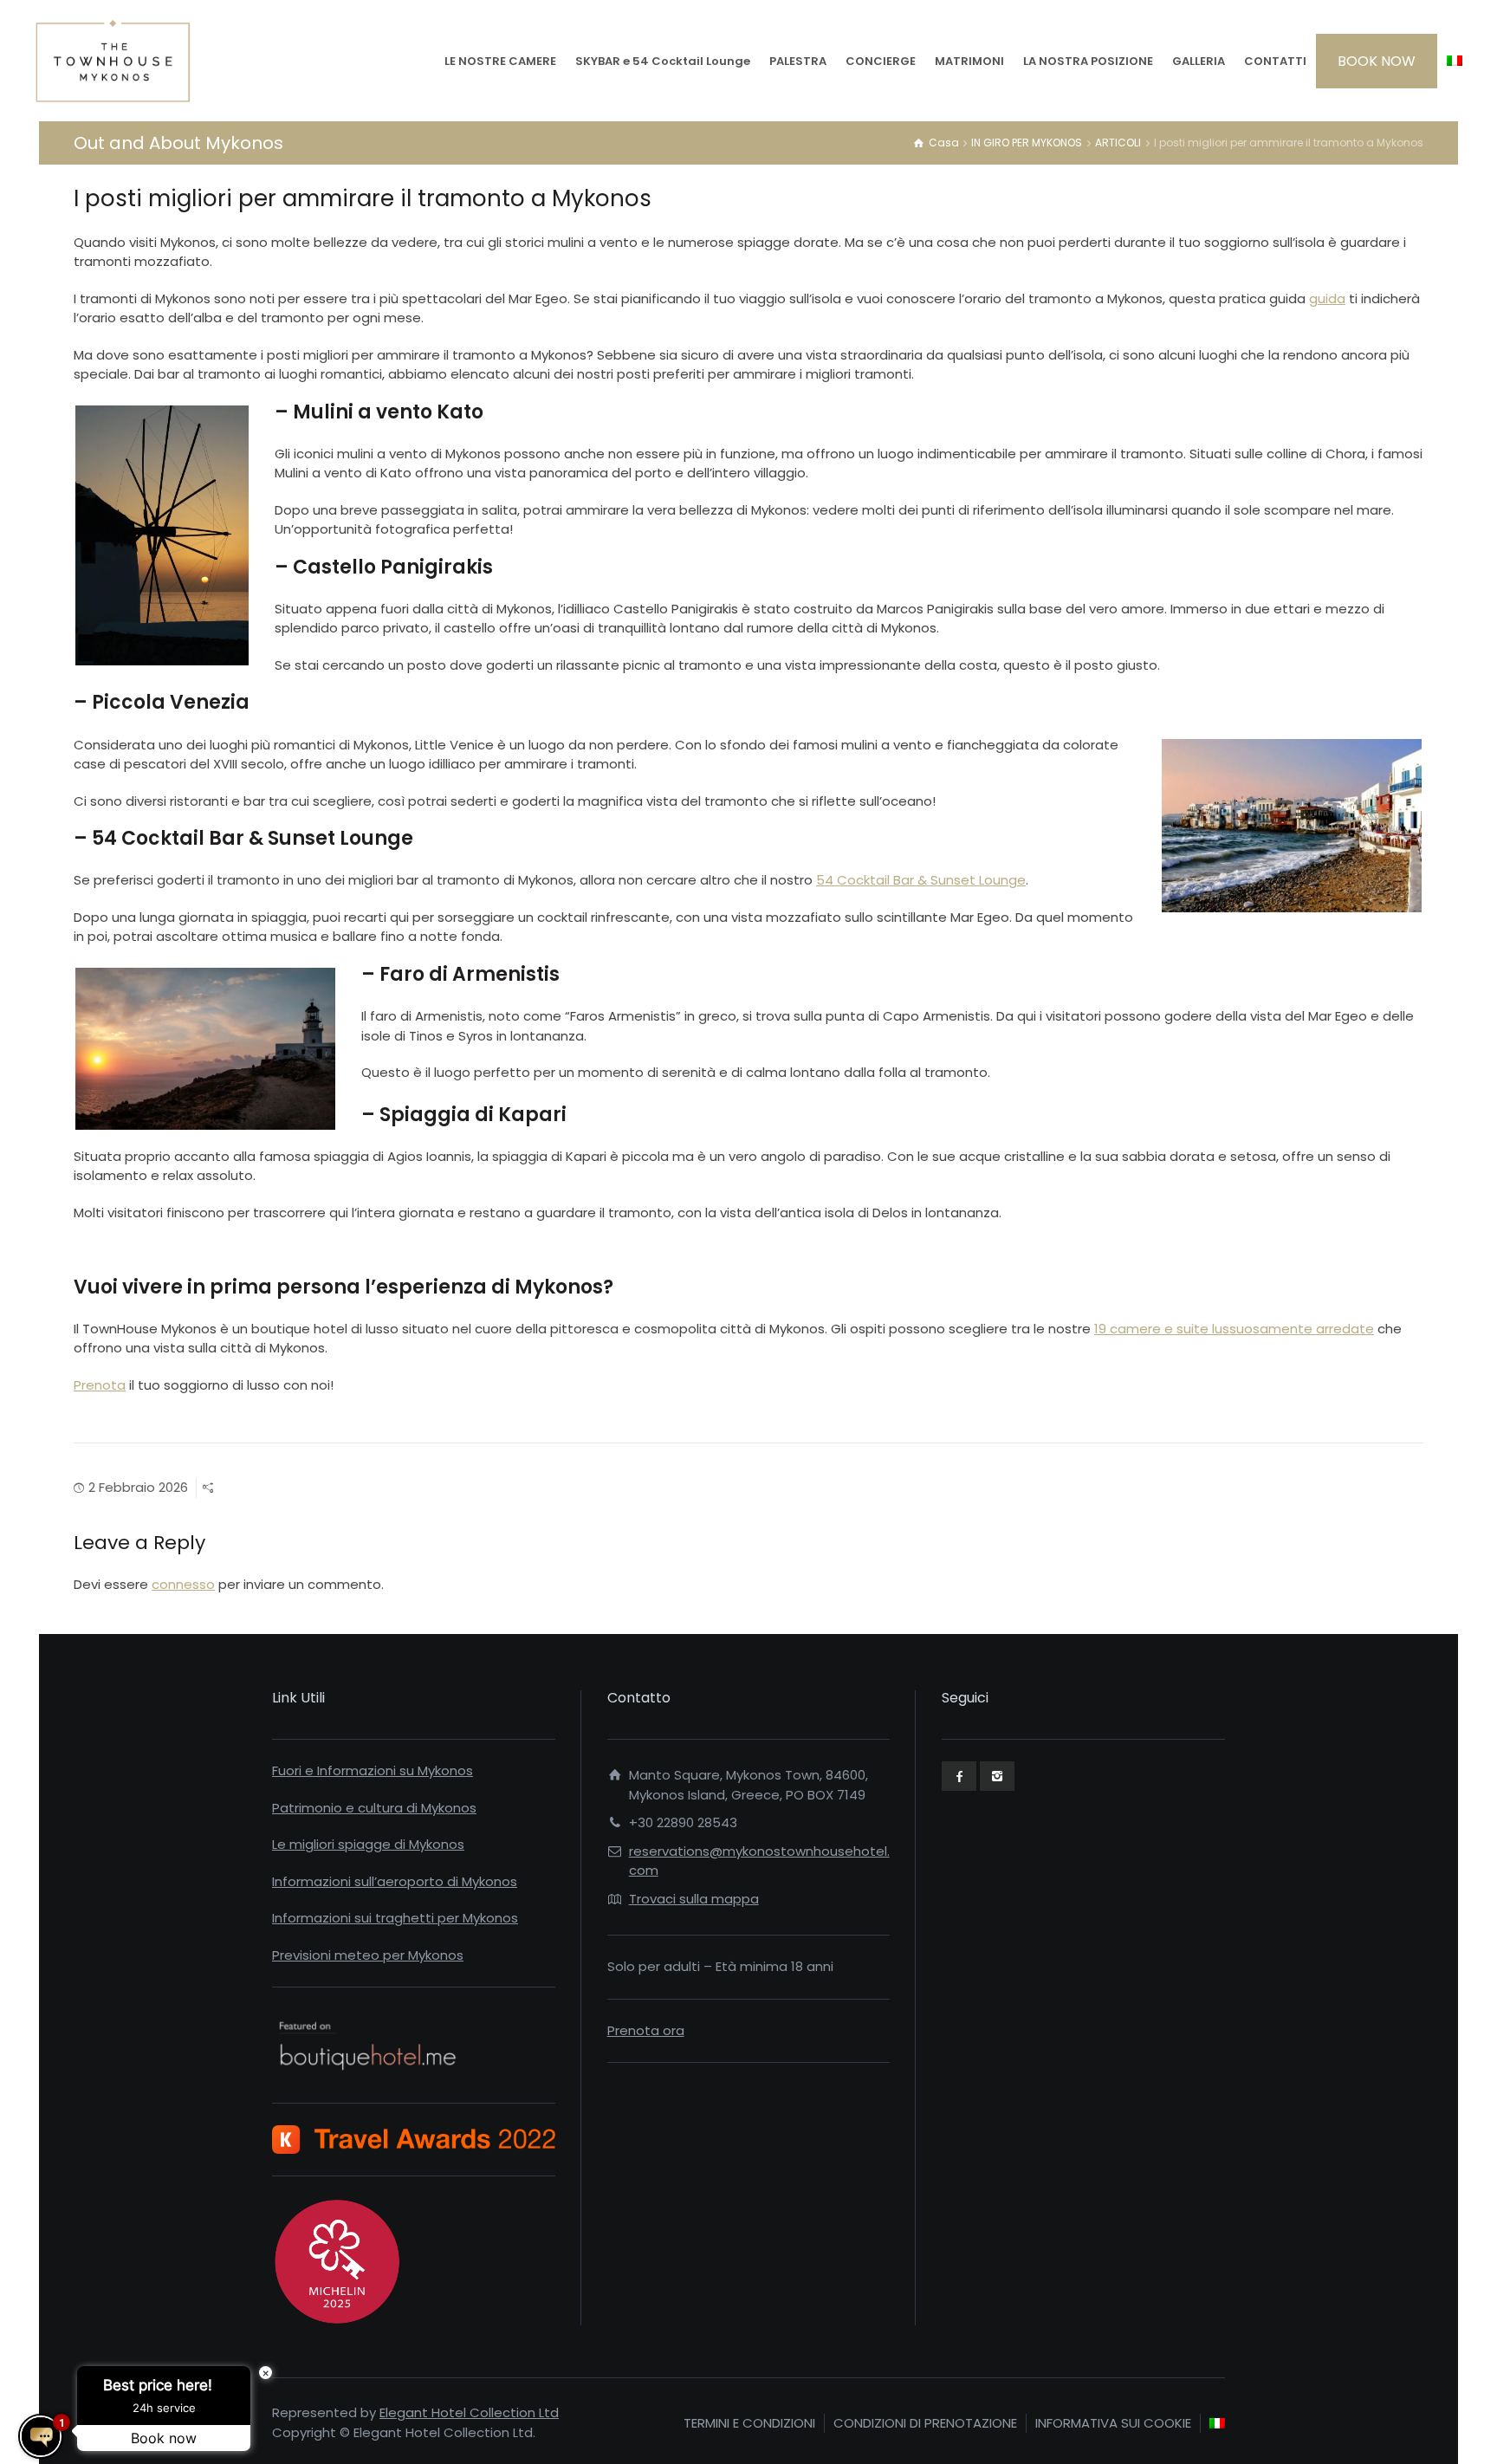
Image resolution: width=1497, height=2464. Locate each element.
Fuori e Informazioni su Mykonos (373, 1770)
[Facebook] (959, 1776)
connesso (183, 1584)
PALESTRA (798, 61)
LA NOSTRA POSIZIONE (1088, 61)
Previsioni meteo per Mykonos (368, 1955)
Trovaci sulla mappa (694, 1899)
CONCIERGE (881, 61)
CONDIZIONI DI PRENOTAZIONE (925, 2423)
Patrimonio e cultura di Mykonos (374, 1808)
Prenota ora (646, 2030)
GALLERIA (1199, 61)
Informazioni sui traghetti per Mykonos (395, 1918)
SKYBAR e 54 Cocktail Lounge (663, 61)
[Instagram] (997, 1776)
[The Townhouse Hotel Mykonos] (113, 61)
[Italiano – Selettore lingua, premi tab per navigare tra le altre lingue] (1455, 61)
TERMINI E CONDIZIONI (749, 2423)
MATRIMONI (969, 61)
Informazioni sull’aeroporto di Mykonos (395, 1881)
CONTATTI (1275, 61)
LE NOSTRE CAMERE (500, 61)
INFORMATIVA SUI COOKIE (1113, 2423)
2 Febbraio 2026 (138, 1487)
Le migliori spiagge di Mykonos (368, 1844)
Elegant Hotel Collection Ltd (469, 2412)
